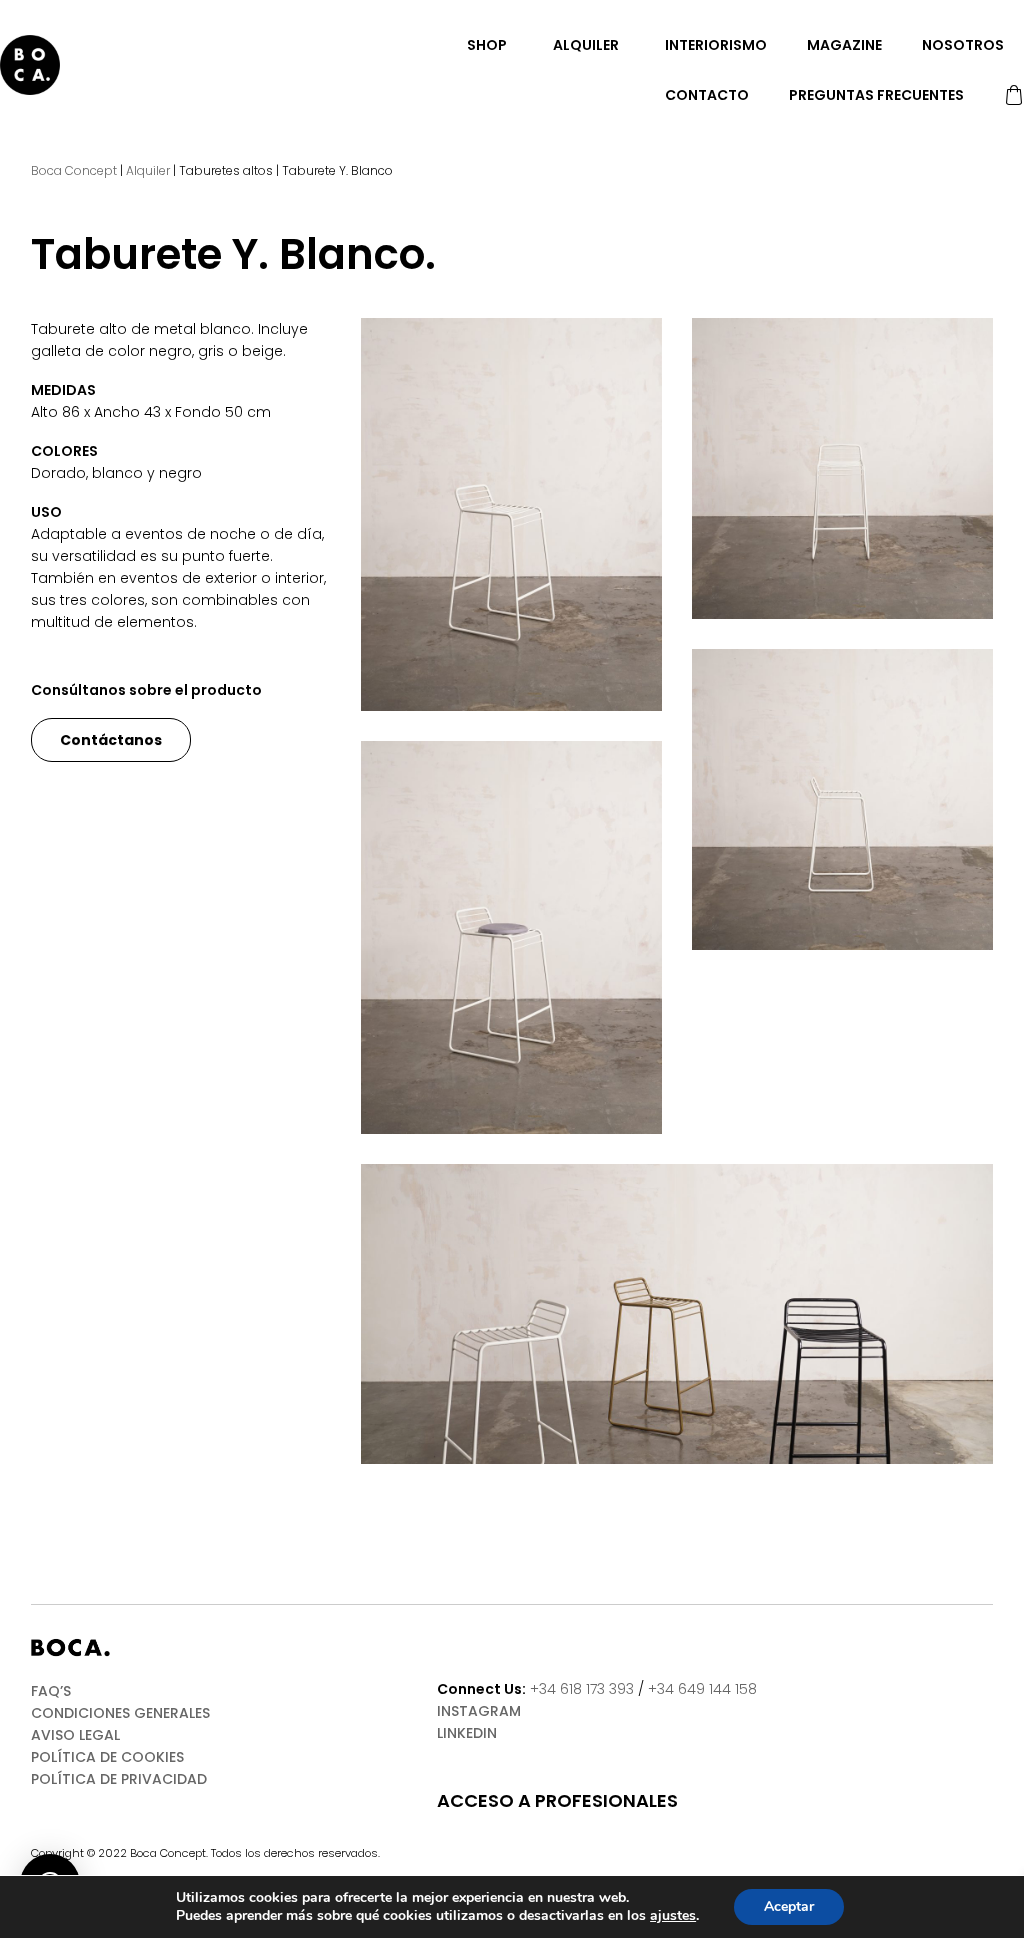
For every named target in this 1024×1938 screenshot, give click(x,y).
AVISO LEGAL (75, 1735)
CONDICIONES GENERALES (120, 1713)
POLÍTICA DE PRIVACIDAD (119, 1779)
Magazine (844, 45)
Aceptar (789, 1906)
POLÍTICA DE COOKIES (107, 1757)
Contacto (707, 95)
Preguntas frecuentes (876, 95)
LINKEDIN (467, 1733)
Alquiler (586, 45)
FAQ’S (51, 1691)
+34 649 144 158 (702, 1689)
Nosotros (963, 45)
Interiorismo (716, 45)
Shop (487, 45)
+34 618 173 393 (582, 1689)
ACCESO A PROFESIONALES (557, 1801)
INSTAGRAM (479, 1711)
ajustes (673, 1916)
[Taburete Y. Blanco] (511, 514)
